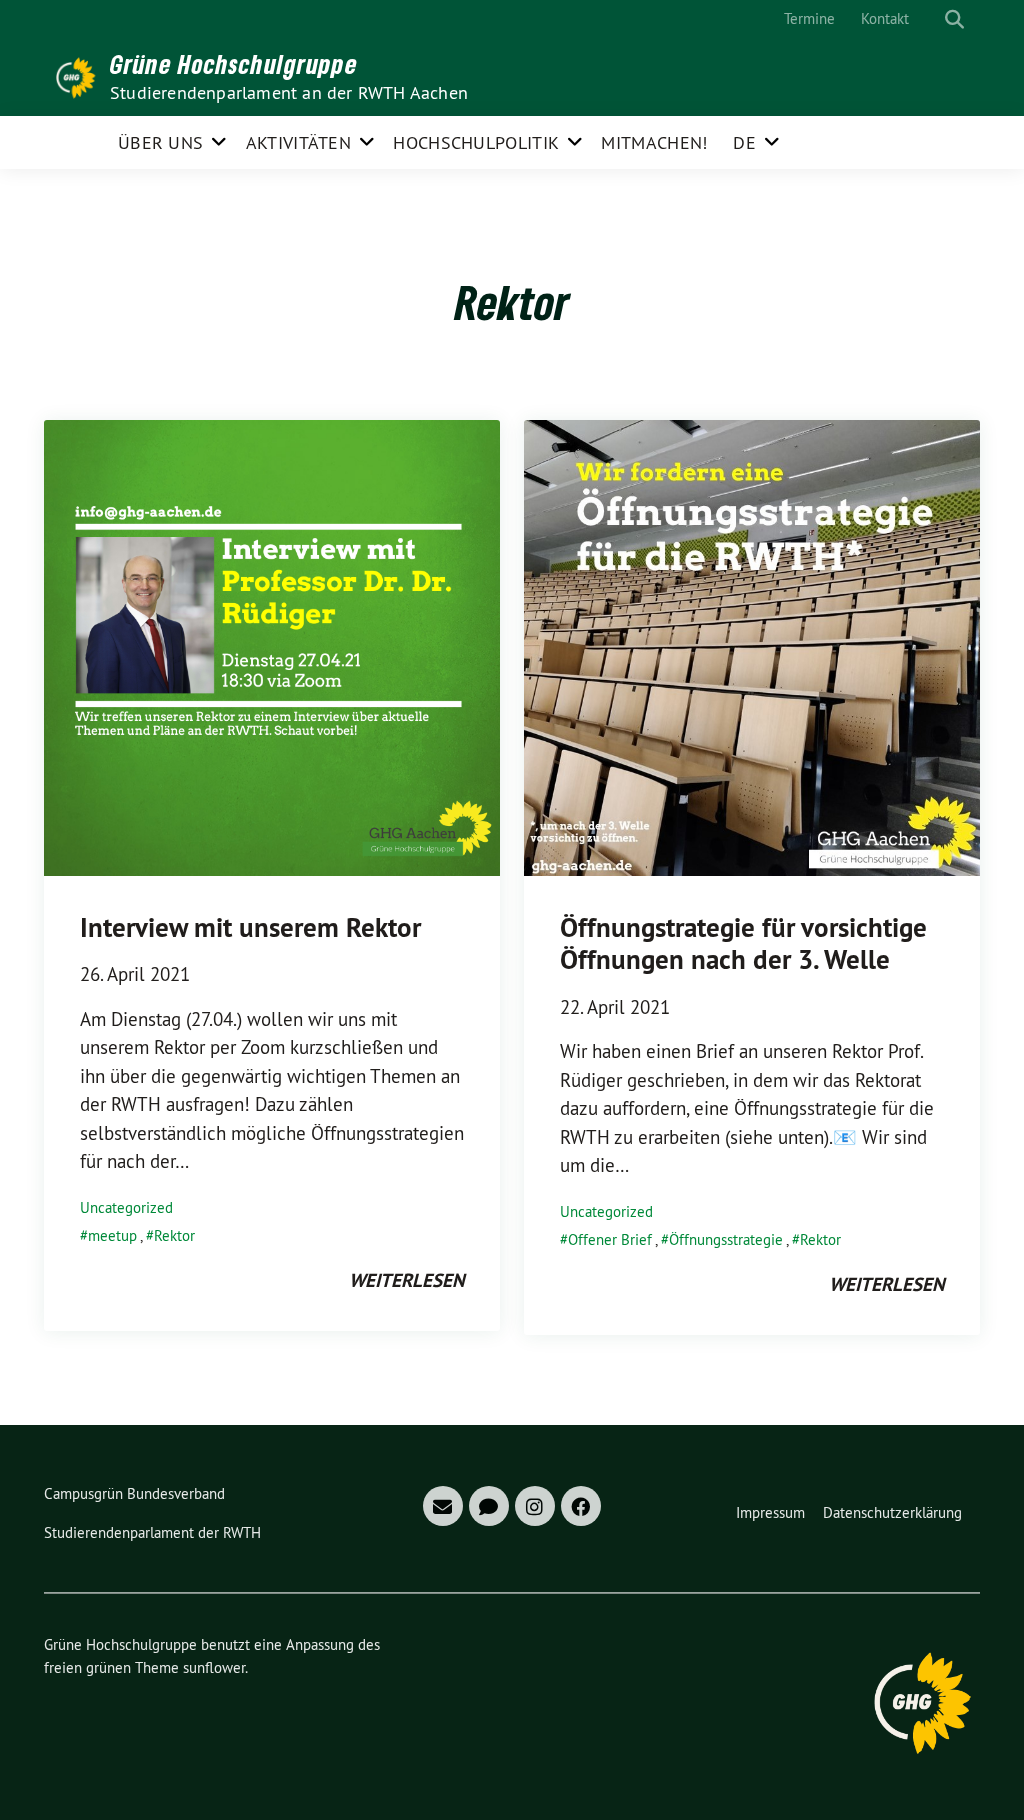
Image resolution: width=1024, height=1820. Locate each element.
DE (744, 142)
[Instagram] (535, 1506)
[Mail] (443, 1506)
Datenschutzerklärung (892, 1512)
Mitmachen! (654, 142)
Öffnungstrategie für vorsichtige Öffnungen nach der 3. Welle (743, 943)
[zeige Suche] (954, 19)
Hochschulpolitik (476, 142)
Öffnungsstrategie (726, 1239)
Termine (809, 18)
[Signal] (489, 1506)
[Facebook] (581, 1506)
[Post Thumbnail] (272, 646)
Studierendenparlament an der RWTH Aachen (289, 92)
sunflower (214, 1667)
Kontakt (885, 18)
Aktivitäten (298, 142)
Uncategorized (126, 1207)
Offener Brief (610, 1239)
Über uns (160, 142)
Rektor (174, 1235)
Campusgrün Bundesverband (134, 1493)
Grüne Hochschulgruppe (234, 64)
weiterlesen (406, 1280)
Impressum (770, 1512)
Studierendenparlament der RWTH (152, 1532)
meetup (112, 1235)
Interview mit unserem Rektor (250, 927)
